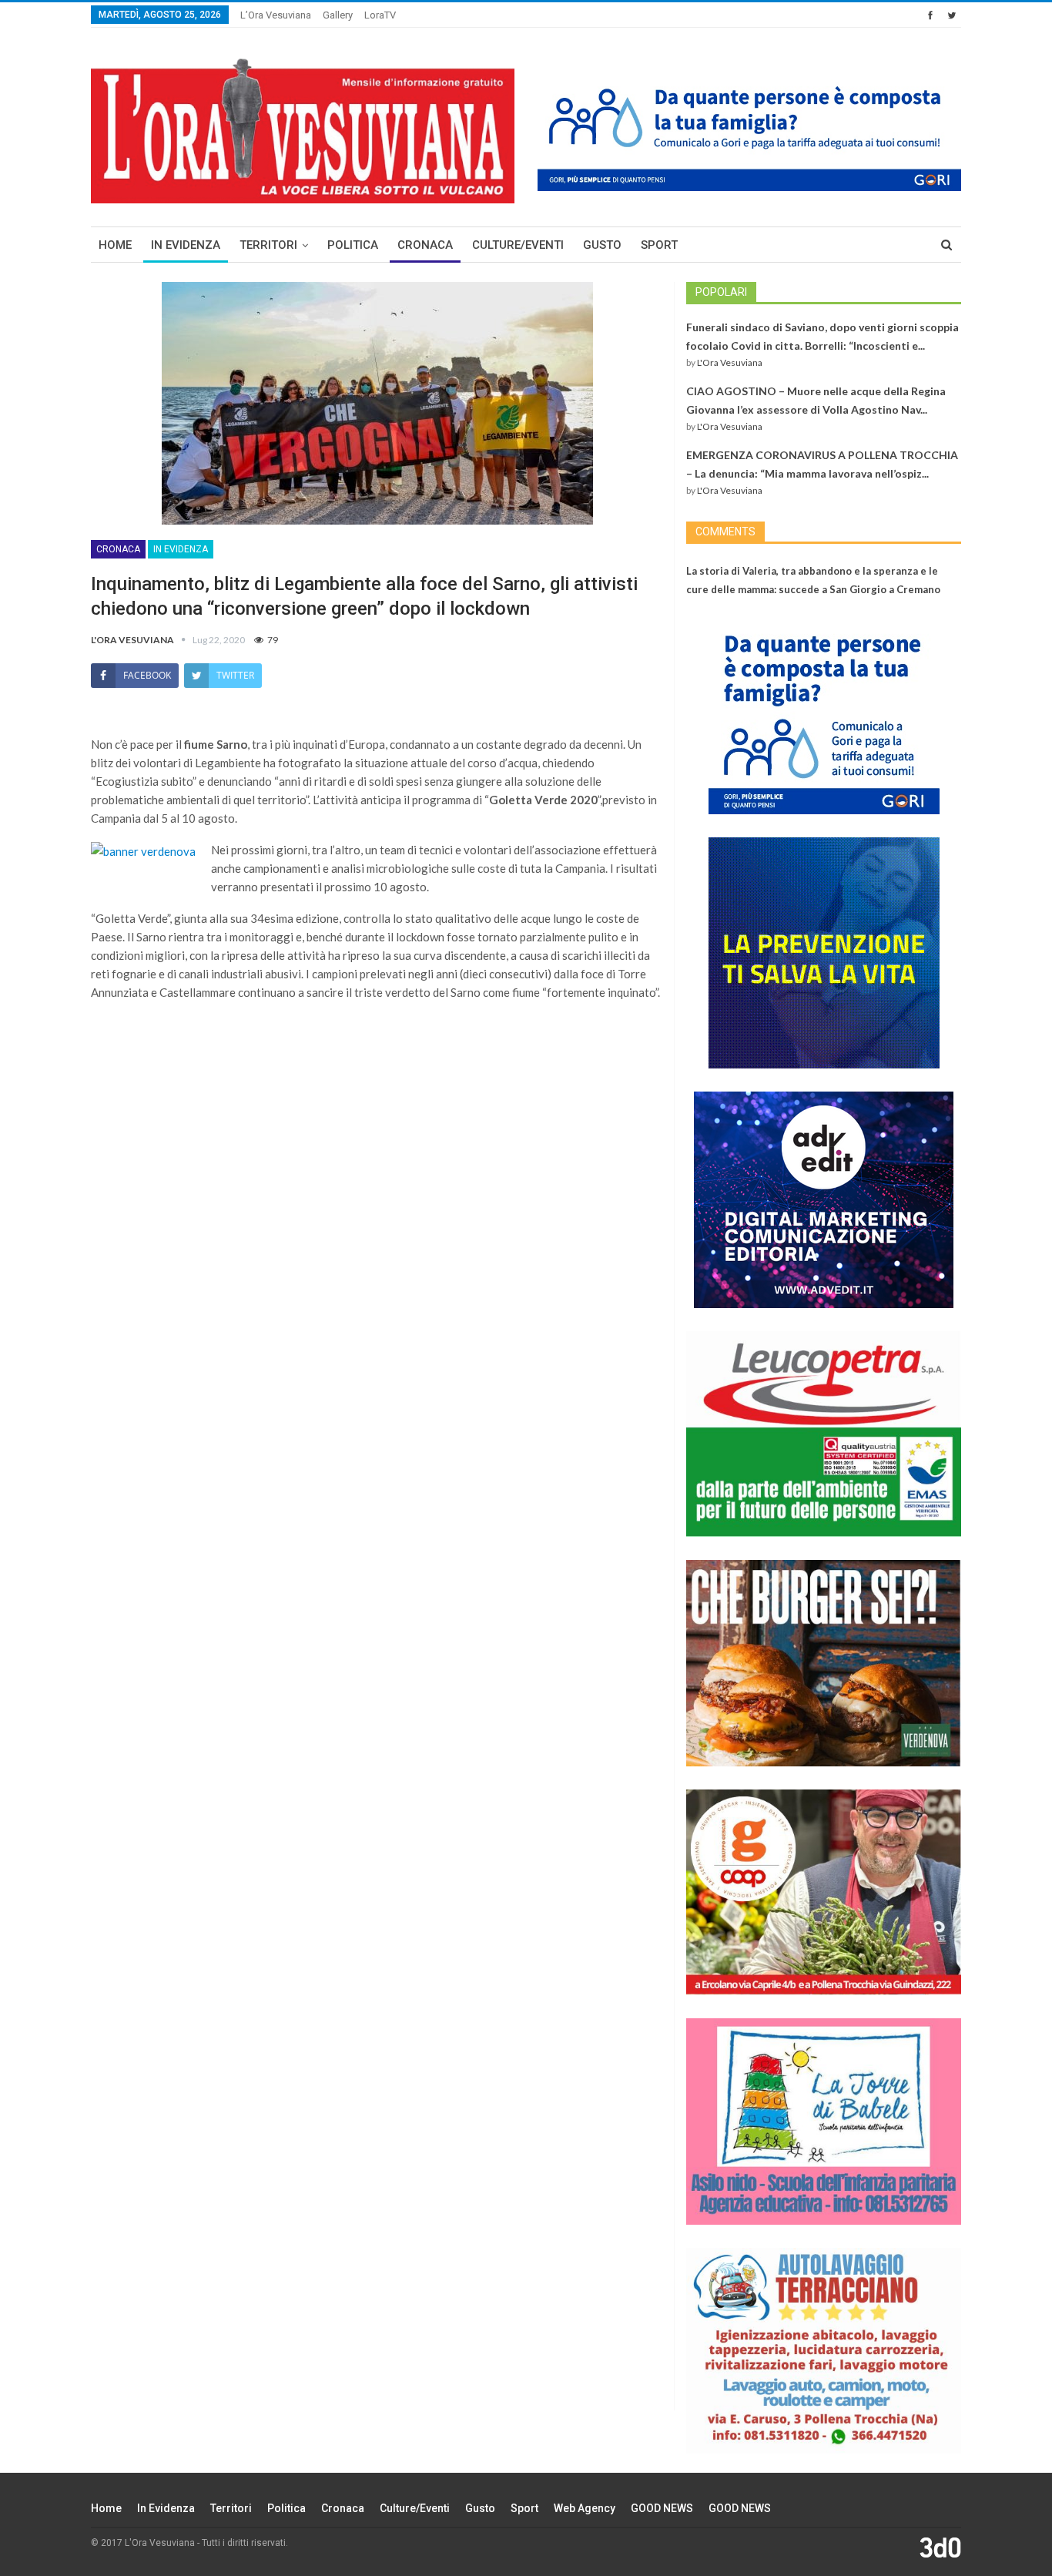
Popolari (721, 292)
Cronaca (425, 245)
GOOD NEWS (662, 2508)
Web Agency (585, 2508)
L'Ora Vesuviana (730, 362)
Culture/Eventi (518, 245)
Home (115, 245)
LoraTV (380, 15)
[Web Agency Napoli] (940, 2547)
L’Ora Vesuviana (276, 15)
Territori (268, 245)
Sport (659, 245)
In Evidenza (186, 245)
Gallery (338, 15)
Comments (725, 532)
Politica (353, 245)
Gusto (602, 245)
